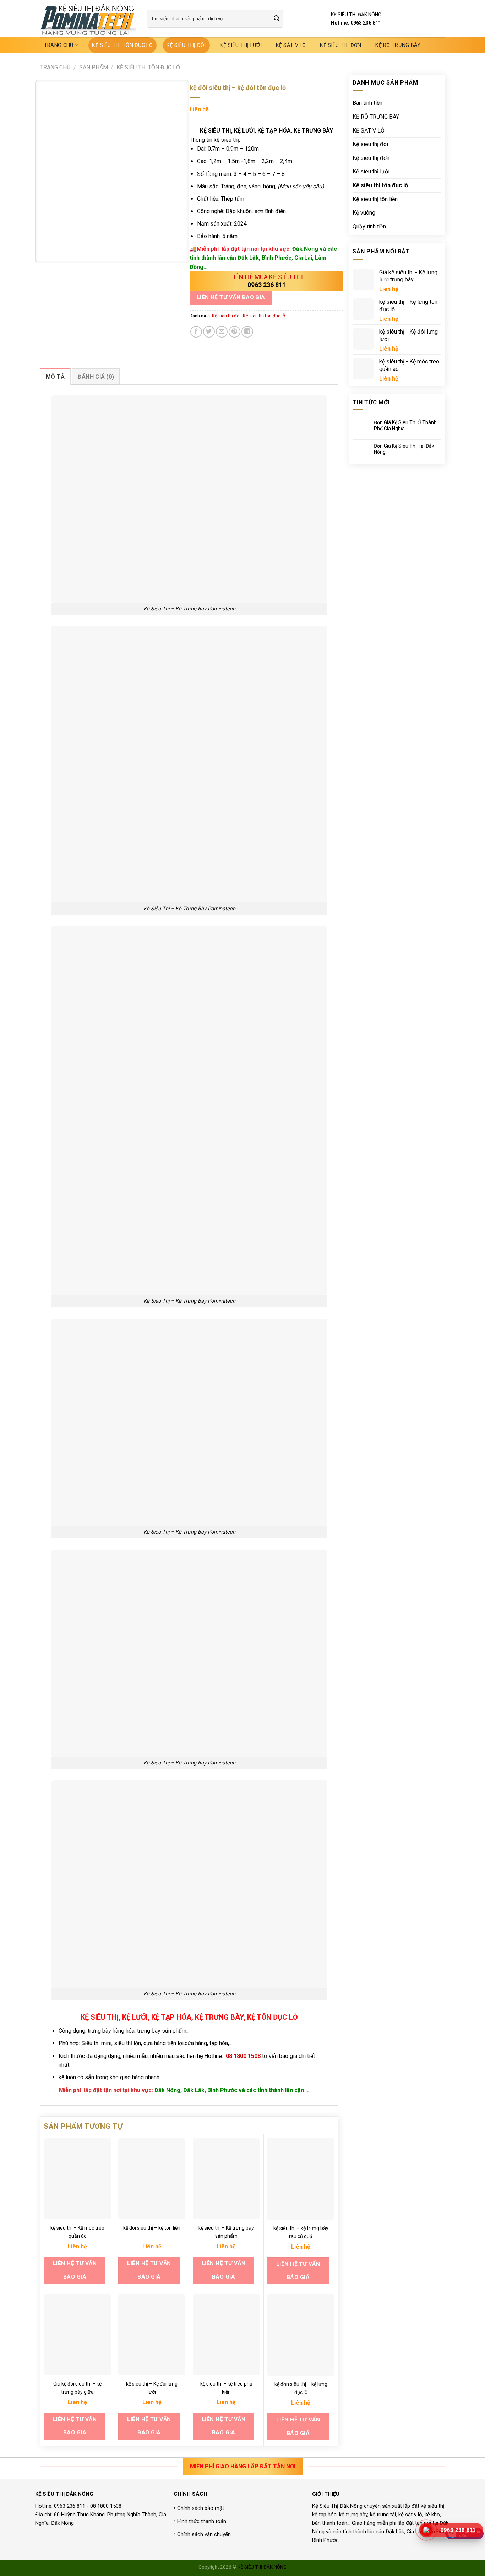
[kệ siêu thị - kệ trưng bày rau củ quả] (301, 2179)
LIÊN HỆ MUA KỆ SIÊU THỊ (267, 277)
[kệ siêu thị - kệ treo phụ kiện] (226, 2335)
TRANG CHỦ (59, 45)
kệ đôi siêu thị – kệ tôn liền (152, 2228)
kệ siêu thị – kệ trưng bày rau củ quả (301, 2232)
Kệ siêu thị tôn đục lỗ (122, 45)
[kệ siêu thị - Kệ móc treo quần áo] (78, 2179)
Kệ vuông (364, 213)
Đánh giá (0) (96, 377)
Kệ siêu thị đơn (340, 45)
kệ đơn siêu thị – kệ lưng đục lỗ (301, 2388)
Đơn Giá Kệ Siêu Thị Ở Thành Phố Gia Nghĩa (405, 425)
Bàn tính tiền (367, 103)
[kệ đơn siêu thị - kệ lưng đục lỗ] (301, 2335)
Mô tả (55, 377)
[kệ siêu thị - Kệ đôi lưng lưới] (152, 2335)
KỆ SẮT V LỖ (291, 45)
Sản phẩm (94, 67)
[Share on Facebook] (196, 332)
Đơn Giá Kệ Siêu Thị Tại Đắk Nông (404, 449)
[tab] (55, 377)
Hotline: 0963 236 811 (356, 23)
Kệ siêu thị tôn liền (375, 199)
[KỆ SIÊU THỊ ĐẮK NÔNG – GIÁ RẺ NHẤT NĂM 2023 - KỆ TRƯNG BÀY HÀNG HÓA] (88, 19)
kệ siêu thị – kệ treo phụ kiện (226, 2388)
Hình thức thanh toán (202, 2521)
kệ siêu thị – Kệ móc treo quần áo (77, 2232)
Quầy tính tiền (369, 227)
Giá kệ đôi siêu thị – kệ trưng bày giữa (77, 2388)
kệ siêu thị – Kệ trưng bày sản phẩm (226, 2232)
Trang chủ (55, 67)
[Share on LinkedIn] (247, 332)
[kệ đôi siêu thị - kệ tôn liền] (152, 2179)
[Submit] (277, 19)
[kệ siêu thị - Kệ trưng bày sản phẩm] (226, 2179)
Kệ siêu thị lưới (241, 45)
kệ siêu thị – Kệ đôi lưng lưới (152, 2388)
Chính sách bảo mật (201, 2508)
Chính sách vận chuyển (204, 2534)
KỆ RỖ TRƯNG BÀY (398, 45)
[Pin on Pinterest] (235, 332)
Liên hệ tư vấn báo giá (231, 297)
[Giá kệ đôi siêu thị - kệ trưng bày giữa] (78, 2335)
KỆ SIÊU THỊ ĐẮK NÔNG (262, 2567)
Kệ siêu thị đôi (186, 45)
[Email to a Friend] (222, 332)
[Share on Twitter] (209, 332)
